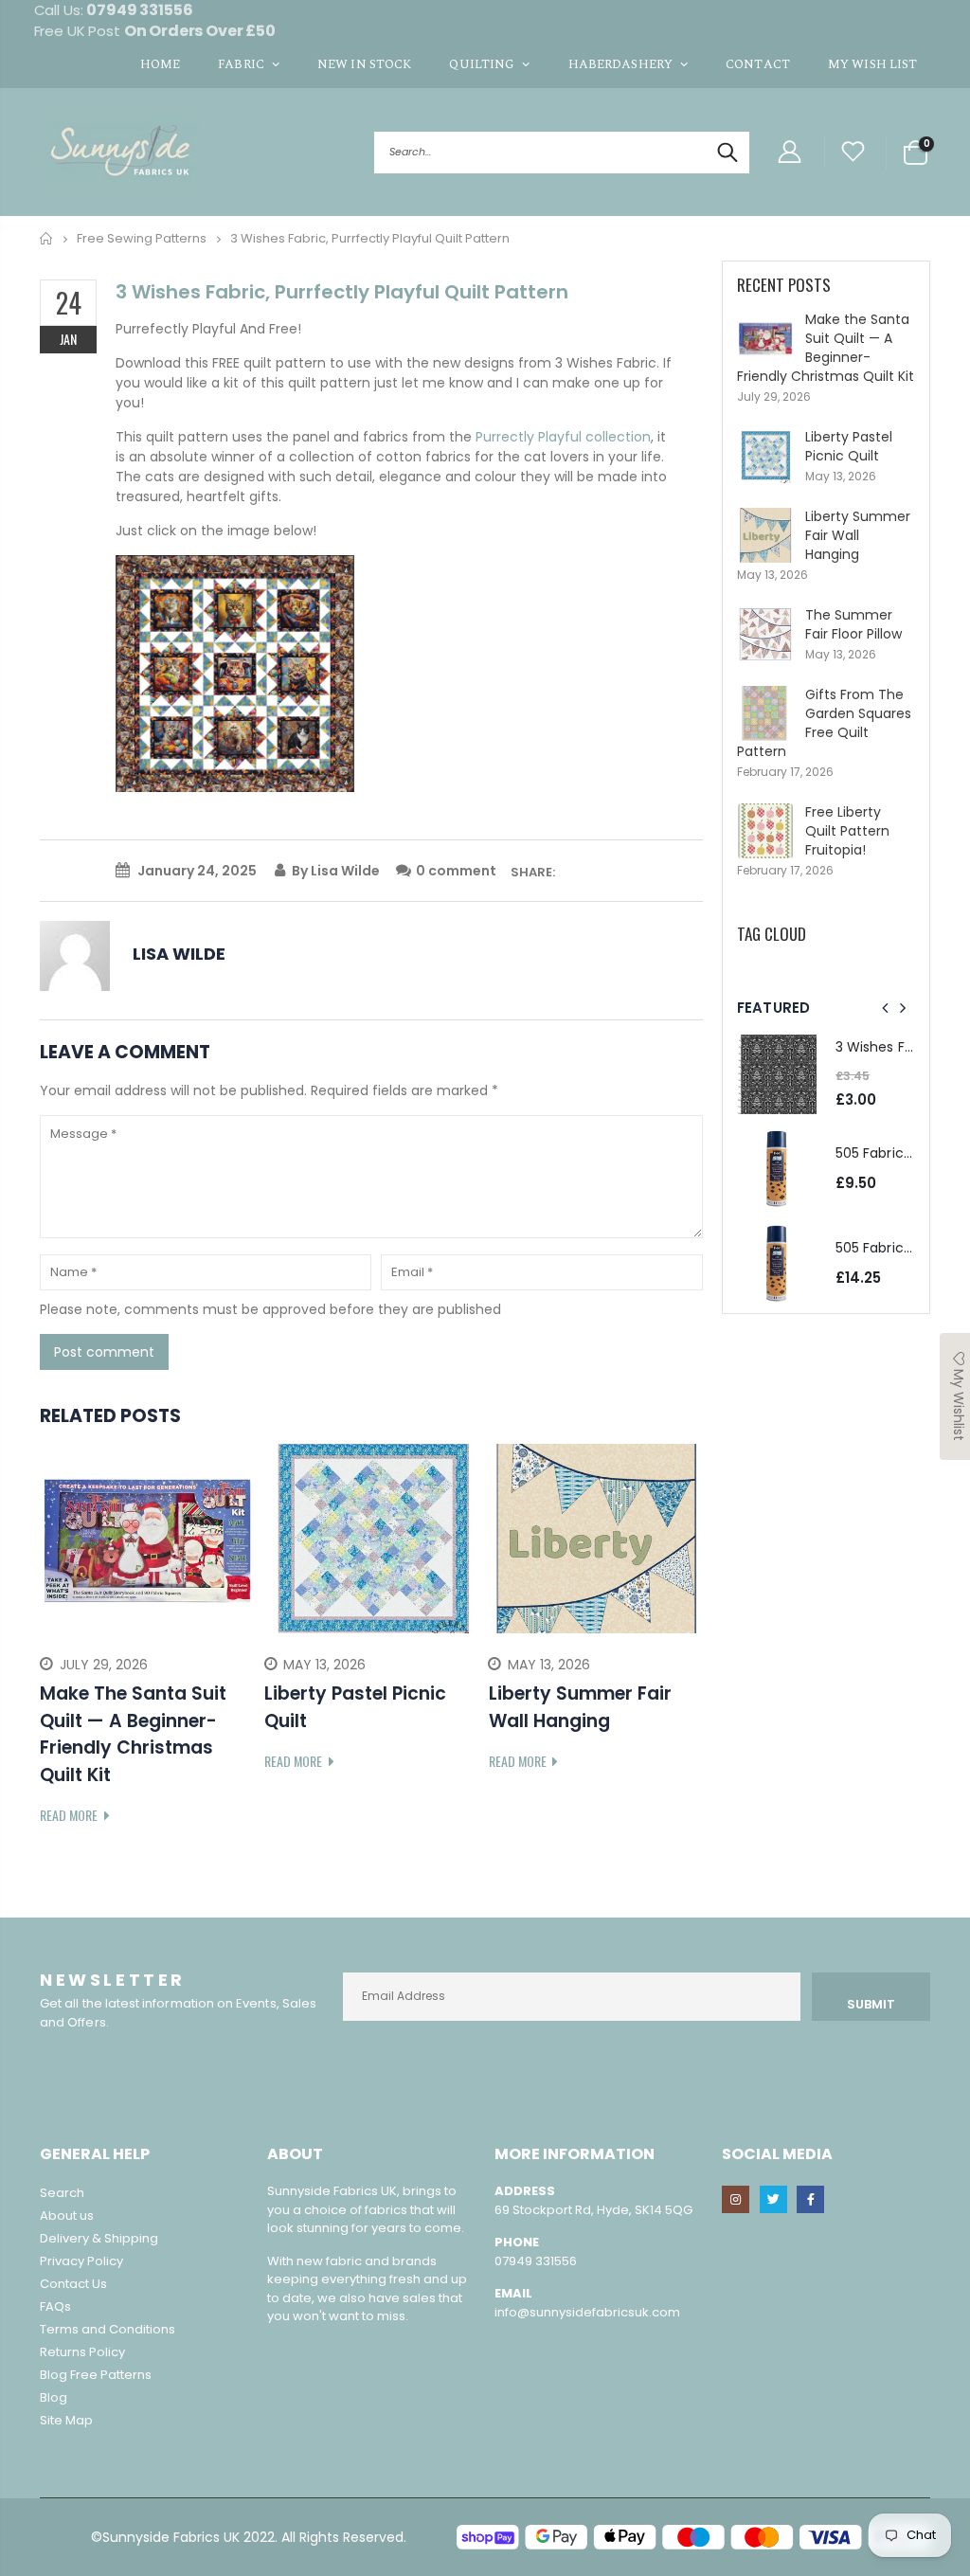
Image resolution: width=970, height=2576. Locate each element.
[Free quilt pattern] (235, 673)
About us (67, 2216)
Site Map (66, 2420)
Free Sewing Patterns (142, 238)
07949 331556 (536, 2261)
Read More (70, 1815)
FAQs (55, 2306)
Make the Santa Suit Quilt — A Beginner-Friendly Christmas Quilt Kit (826, 348)
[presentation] (54, 1636)
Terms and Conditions (108, 2329)
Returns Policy (82, 2352)
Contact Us (73, 2284)
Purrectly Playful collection (563, 437)
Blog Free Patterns (96, 2375)
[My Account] (789, 152)
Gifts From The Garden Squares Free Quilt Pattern (824, 723)
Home (47, 238)
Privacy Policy (81, 2261)
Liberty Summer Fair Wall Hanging (858, 535)
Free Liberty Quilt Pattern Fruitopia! (847, 831)
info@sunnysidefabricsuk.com (587, 2312)
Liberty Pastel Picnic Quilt (849, 446)
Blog (54, 2397)
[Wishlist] (853, 152)
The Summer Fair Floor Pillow (853, 624)
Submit (871, 2004)
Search (725, 153)
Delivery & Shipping (99, 2238)
